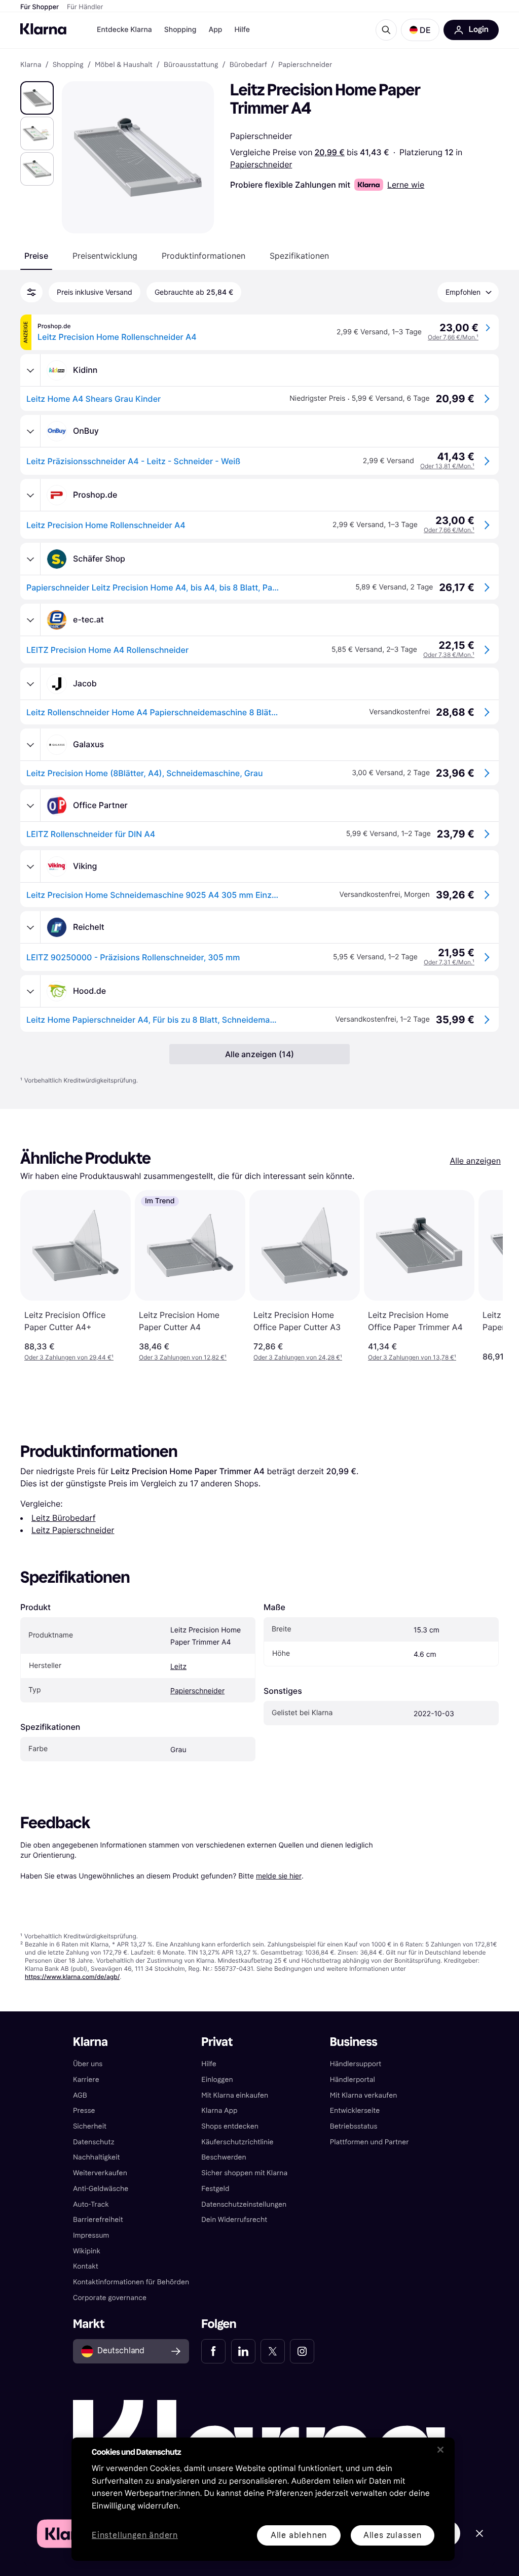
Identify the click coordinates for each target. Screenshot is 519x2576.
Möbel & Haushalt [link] (124, 65)
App (215, 30)
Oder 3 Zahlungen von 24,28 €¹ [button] (298, 1357)
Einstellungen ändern (135, 2536)
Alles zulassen (393, 2535)
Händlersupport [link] (356, 2064)
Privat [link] (217, 2042)
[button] (420, 30)
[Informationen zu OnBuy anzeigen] (30, 431)
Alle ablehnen (299, 2535)
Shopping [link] (68, 65)
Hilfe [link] (209, 2064)
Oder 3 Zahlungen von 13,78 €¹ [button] (412, 1357)
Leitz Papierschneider (73, 1530)
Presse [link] (84, 2111)
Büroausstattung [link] (191, 65)
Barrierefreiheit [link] (98, 2220)
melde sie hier (279, 1876)
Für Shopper (40, 7)
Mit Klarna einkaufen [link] (235, 2095)
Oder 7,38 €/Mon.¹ (449, 655)
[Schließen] (440, 2450)
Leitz (178, 1667)
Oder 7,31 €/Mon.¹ (449, 962)
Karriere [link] (86, 2080)
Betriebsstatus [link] (354, 2126)
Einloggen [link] (217, 2080)
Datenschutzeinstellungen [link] (244, 2204)
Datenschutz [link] (94, 2142)
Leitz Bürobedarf (64, 1518)
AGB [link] (80, 2095)
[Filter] (31, 292)
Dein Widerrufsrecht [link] (234, 2220)
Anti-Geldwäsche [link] (101, 2189)
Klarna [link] (31, 65)
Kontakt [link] (86, 2266)
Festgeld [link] (215, 2189)
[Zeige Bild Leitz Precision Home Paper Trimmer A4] (37, 98)
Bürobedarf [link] (248, 65)
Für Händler (85, 7)
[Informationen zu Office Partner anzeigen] (30, 806)
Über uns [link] (88, 2064)
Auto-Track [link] (91, 2204)
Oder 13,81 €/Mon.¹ (447, 466)
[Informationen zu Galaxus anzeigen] (30, 745)
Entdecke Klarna (124, 30)
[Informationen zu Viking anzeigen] (30, 866)
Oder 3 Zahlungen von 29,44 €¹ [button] (69, 1357)
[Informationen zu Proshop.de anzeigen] (30, 495)
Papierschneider (261, 164)
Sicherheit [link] (90, 2126)
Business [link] (354, 2042)
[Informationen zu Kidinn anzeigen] (30, 370)
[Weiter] (485, 1276)
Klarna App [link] (219, 2111)
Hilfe (242, 30)
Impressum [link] (91, 2235)
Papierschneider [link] (305, 65)
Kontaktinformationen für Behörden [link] (131, 2282)
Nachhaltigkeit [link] (97, 2157)
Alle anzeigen (475, 1161)
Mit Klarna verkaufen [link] (364, 2095)
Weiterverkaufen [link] (100, 2173)
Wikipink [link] (87, 2251)
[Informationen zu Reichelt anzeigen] (30, 927)
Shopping (180, 30)
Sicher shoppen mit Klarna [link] (244, 2173)
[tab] (36, 256)
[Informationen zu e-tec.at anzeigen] (30, 620)
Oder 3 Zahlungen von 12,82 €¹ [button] (183, 1357)
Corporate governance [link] (110, 2298)
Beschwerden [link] (224, 2157)
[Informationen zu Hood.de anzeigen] (30, 991)
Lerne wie (406, 185)
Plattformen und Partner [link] (369, 2142)
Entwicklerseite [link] (355, 2111)
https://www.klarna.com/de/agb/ (72, 1977)
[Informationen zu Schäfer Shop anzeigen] (30, 559)
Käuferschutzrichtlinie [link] (237, 2142)
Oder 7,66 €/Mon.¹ (453, 337)
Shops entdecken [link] (230, 2126)
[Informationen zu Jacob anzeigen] (30, 684)
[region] (263, 2499)
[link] (213, 2351)
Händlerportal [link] (353, 2080)
